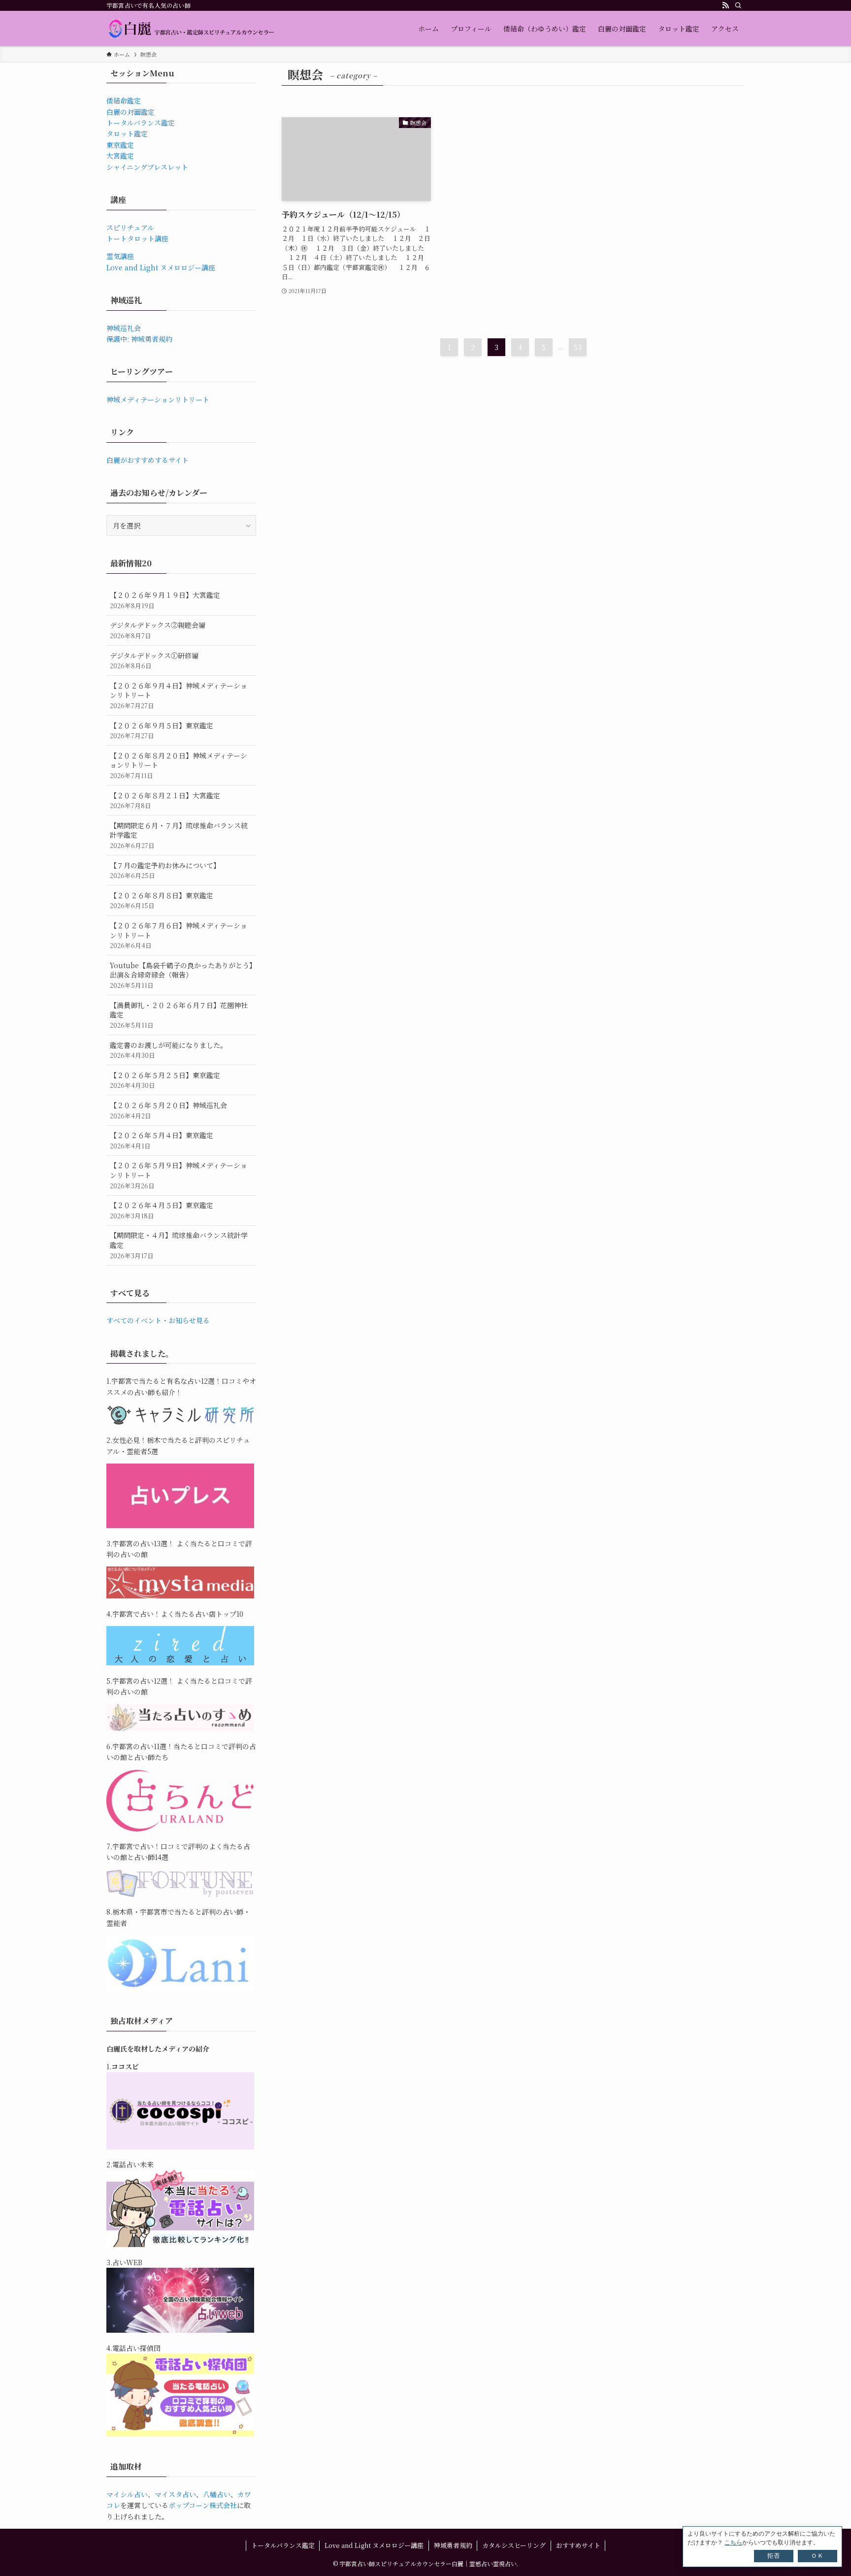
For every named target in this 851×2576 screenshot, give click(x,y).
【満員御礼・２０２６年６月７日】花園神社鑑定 (179, 1015)
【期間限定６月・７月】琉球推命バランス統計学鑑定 (179, 835)
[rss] (725, 5)
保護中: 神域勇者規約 (139, 339)
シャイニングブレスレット (147, 167)
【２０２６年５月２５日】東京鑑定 (165, 1080)
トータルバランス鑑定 (141, 123)
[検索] (738, 5)
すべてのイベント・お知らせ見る (158, 1320)
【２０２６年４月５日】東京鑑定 (162, 1210)
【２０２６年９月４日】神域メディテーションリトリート (179, 695)
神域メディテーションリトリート (158, 399)
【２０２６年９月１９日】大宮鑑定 (165, 600)
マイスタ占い (175, 2494)
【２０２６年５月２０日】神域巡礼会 (168, 1110)
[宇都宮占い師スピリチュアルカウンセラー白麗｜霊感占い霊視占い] (191, 29)
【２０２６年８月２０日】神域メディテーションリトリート (179, 765)
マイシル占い (127, 2494)
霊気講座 (120, 256)
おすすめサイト (578, 2545)
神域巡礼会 (124, 328)
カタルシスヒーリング (514, 2545)
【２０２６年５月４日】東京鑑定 (162, 1140)
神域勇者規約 (453, 2545)
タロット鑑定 (127, 133)
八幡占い (217, 2494)
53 (578, 347)
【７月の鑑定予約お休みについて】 (165, 870)
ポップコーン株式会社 (203, 2505)
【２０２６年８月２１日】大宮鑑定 (165, 800)
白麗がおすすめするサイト (147, 460)
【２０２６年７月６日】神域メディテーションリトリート (179, 935)
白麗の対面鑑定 (131, 112)
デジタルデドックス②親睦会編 (158, 630)
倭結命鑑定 (124, 100)
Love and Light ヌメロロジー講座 (161, 267)
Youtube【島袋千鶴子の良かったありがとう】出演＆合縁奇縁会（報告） (181, 975)
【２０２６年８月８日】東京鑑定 (162, 900)
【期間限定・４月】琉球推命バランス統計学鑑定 (179, 1245)
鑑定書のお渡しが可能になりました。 (168, 1050)
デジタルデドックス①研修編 (154, 661)
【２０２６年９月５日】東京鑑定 (162, 731)
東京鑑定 (120, 145)
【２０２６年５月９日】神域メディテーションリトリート (179, 1175)
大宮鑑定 (120, 156)
